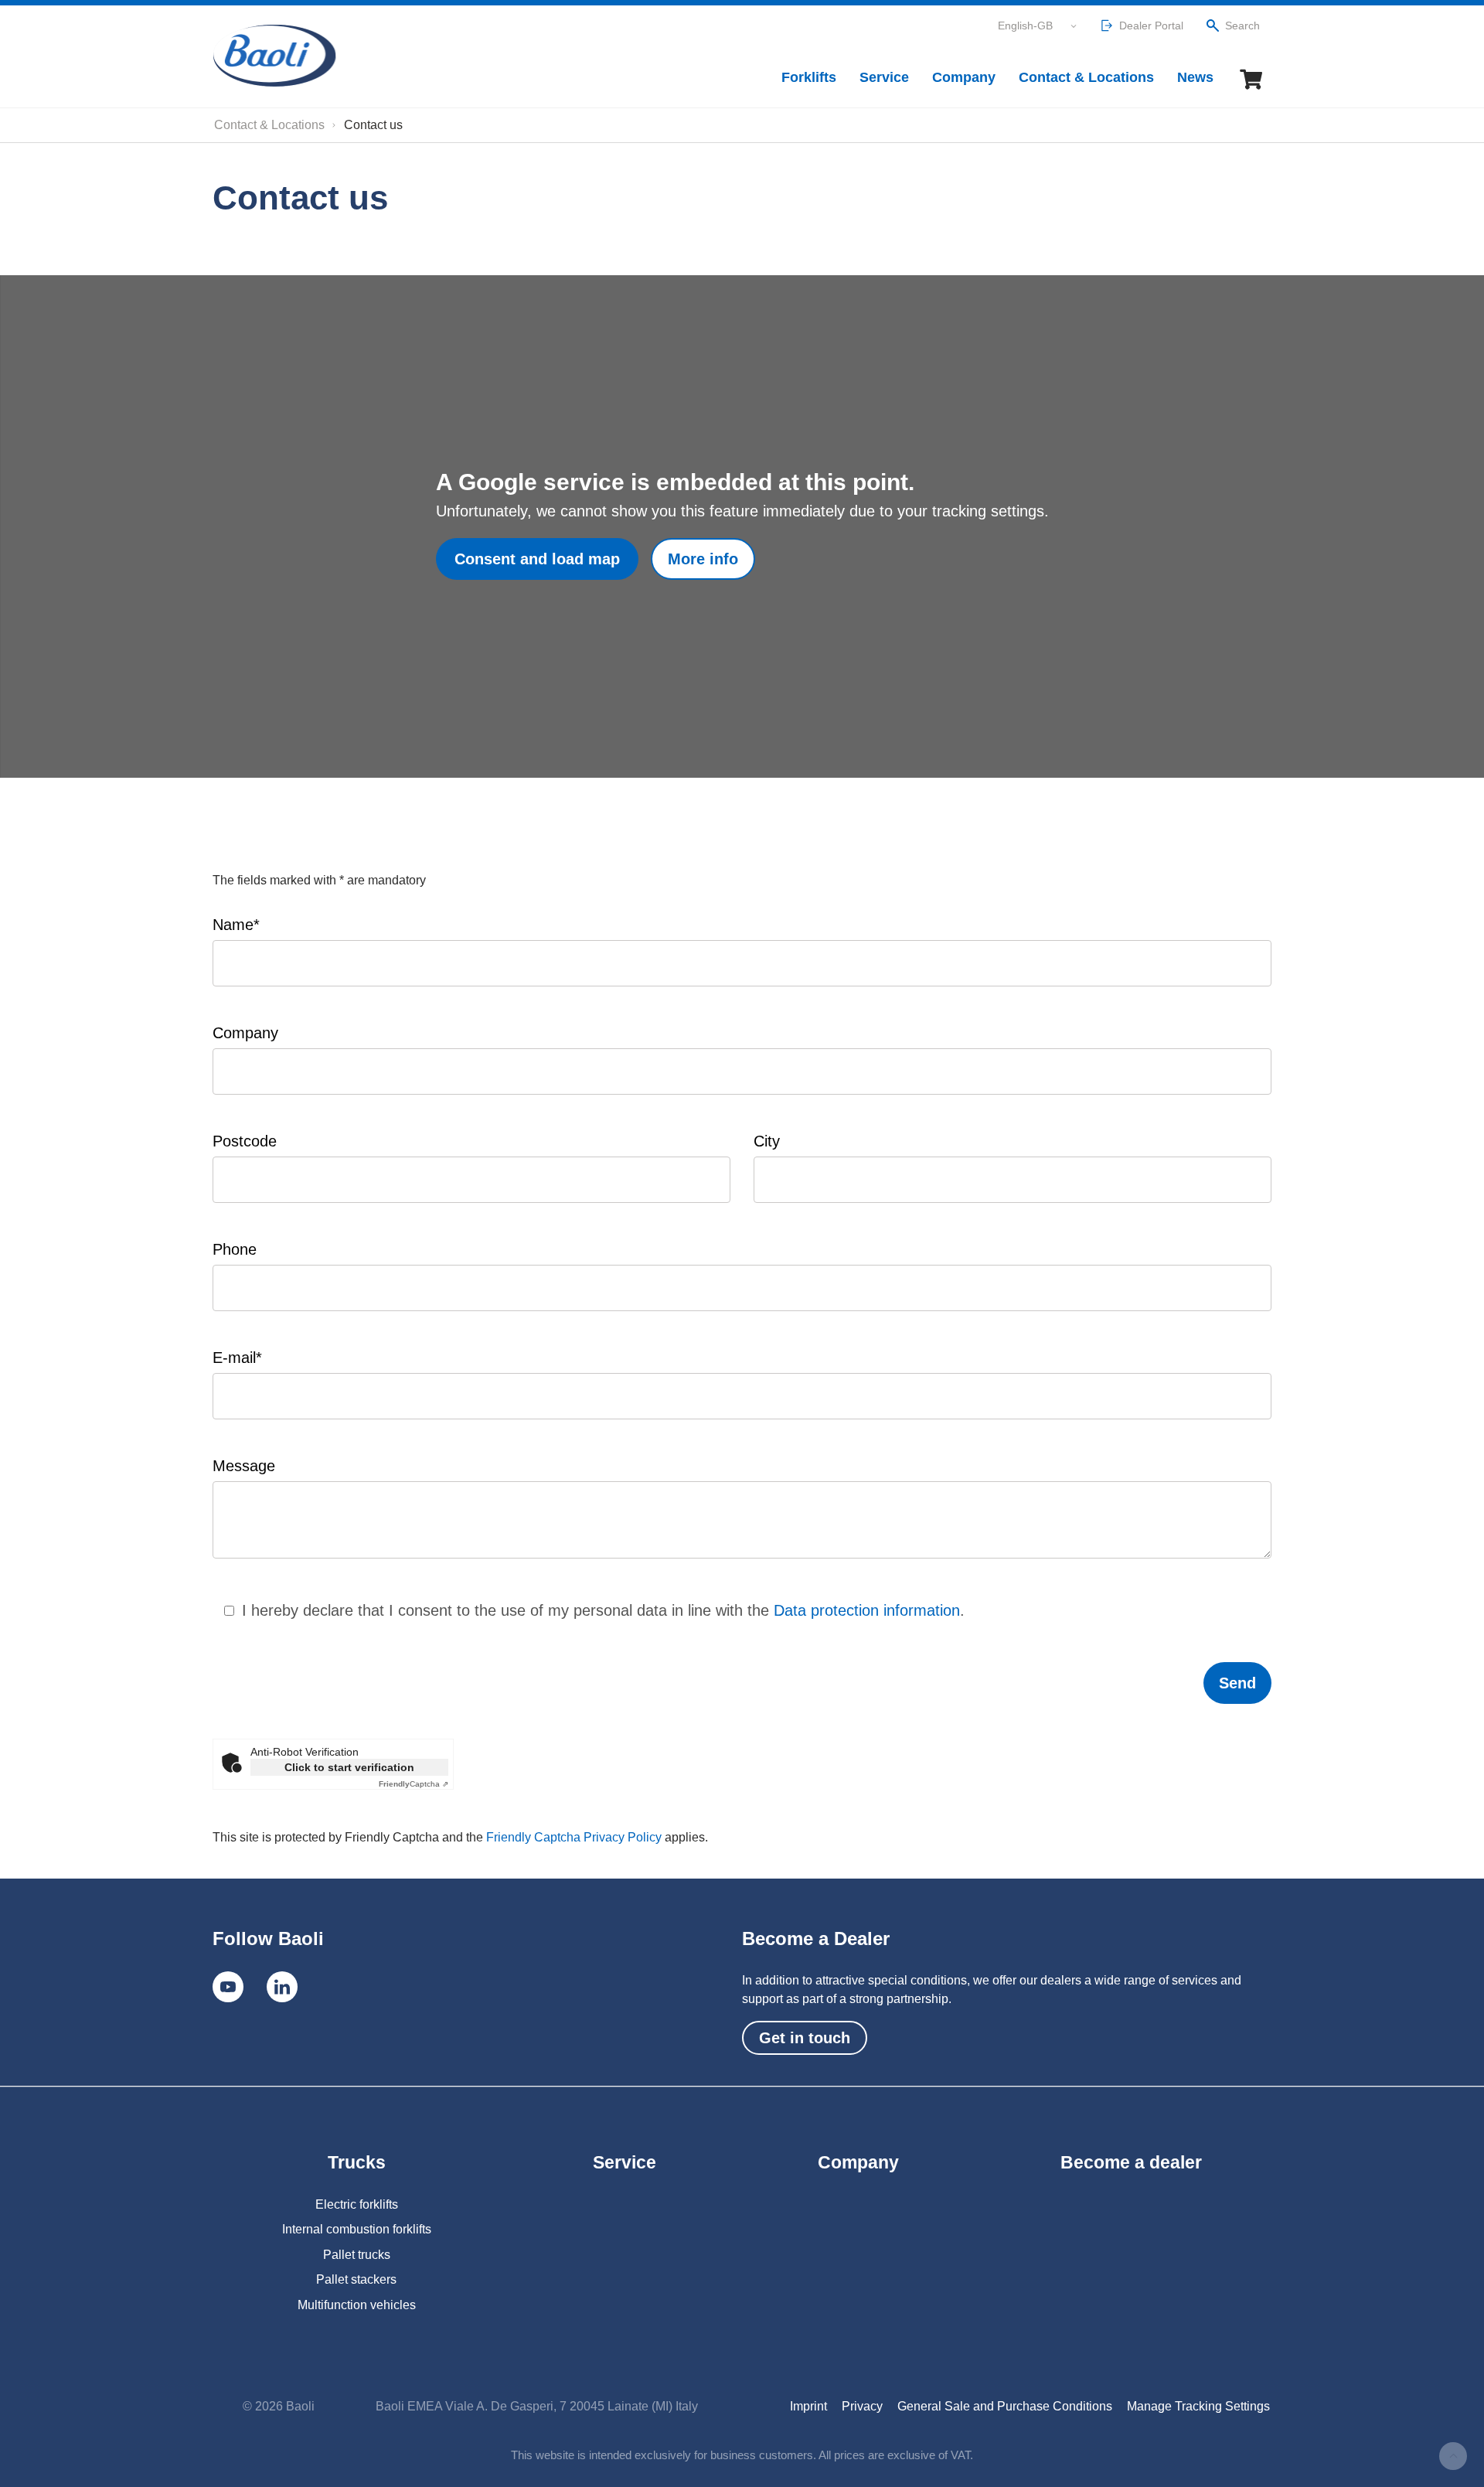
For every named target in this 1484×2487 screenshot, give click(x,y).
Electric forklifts (357, 2204)
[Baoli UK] (274, 56)
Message (244, 1466)
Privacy (862, 2406)
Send (1237, 1683)
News (1195, 77)
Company (964, 77)
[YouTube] (228, 1987)
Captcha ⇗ (414, 1784)
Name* (236, 925)
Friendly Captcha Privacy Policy (575, 1837)
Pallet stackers (356, 2279)
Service (884, 77)
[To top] (1453, 2456)
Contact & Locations (1086, 77)
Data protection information (867, 1610)
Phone (235, 1249)
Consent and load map (537, 559)
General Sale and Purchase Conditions (1005, 2406)
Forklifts (809, 77)
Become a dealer (1131, 2162)
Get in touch (805, 2038)
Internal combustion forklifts (357, 2229)
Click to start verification (349, 1767)
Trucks (357, 2162)
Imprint (808, 2406)
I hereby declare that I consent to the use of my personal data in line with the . (603, 1610)
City (767, 1141)
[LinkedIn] (282, 1987)
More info (703, 559)
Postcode (245, 1141)
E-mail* (237, 1358)
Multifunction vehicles (357, 2305)
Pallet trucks (357, 2255)
